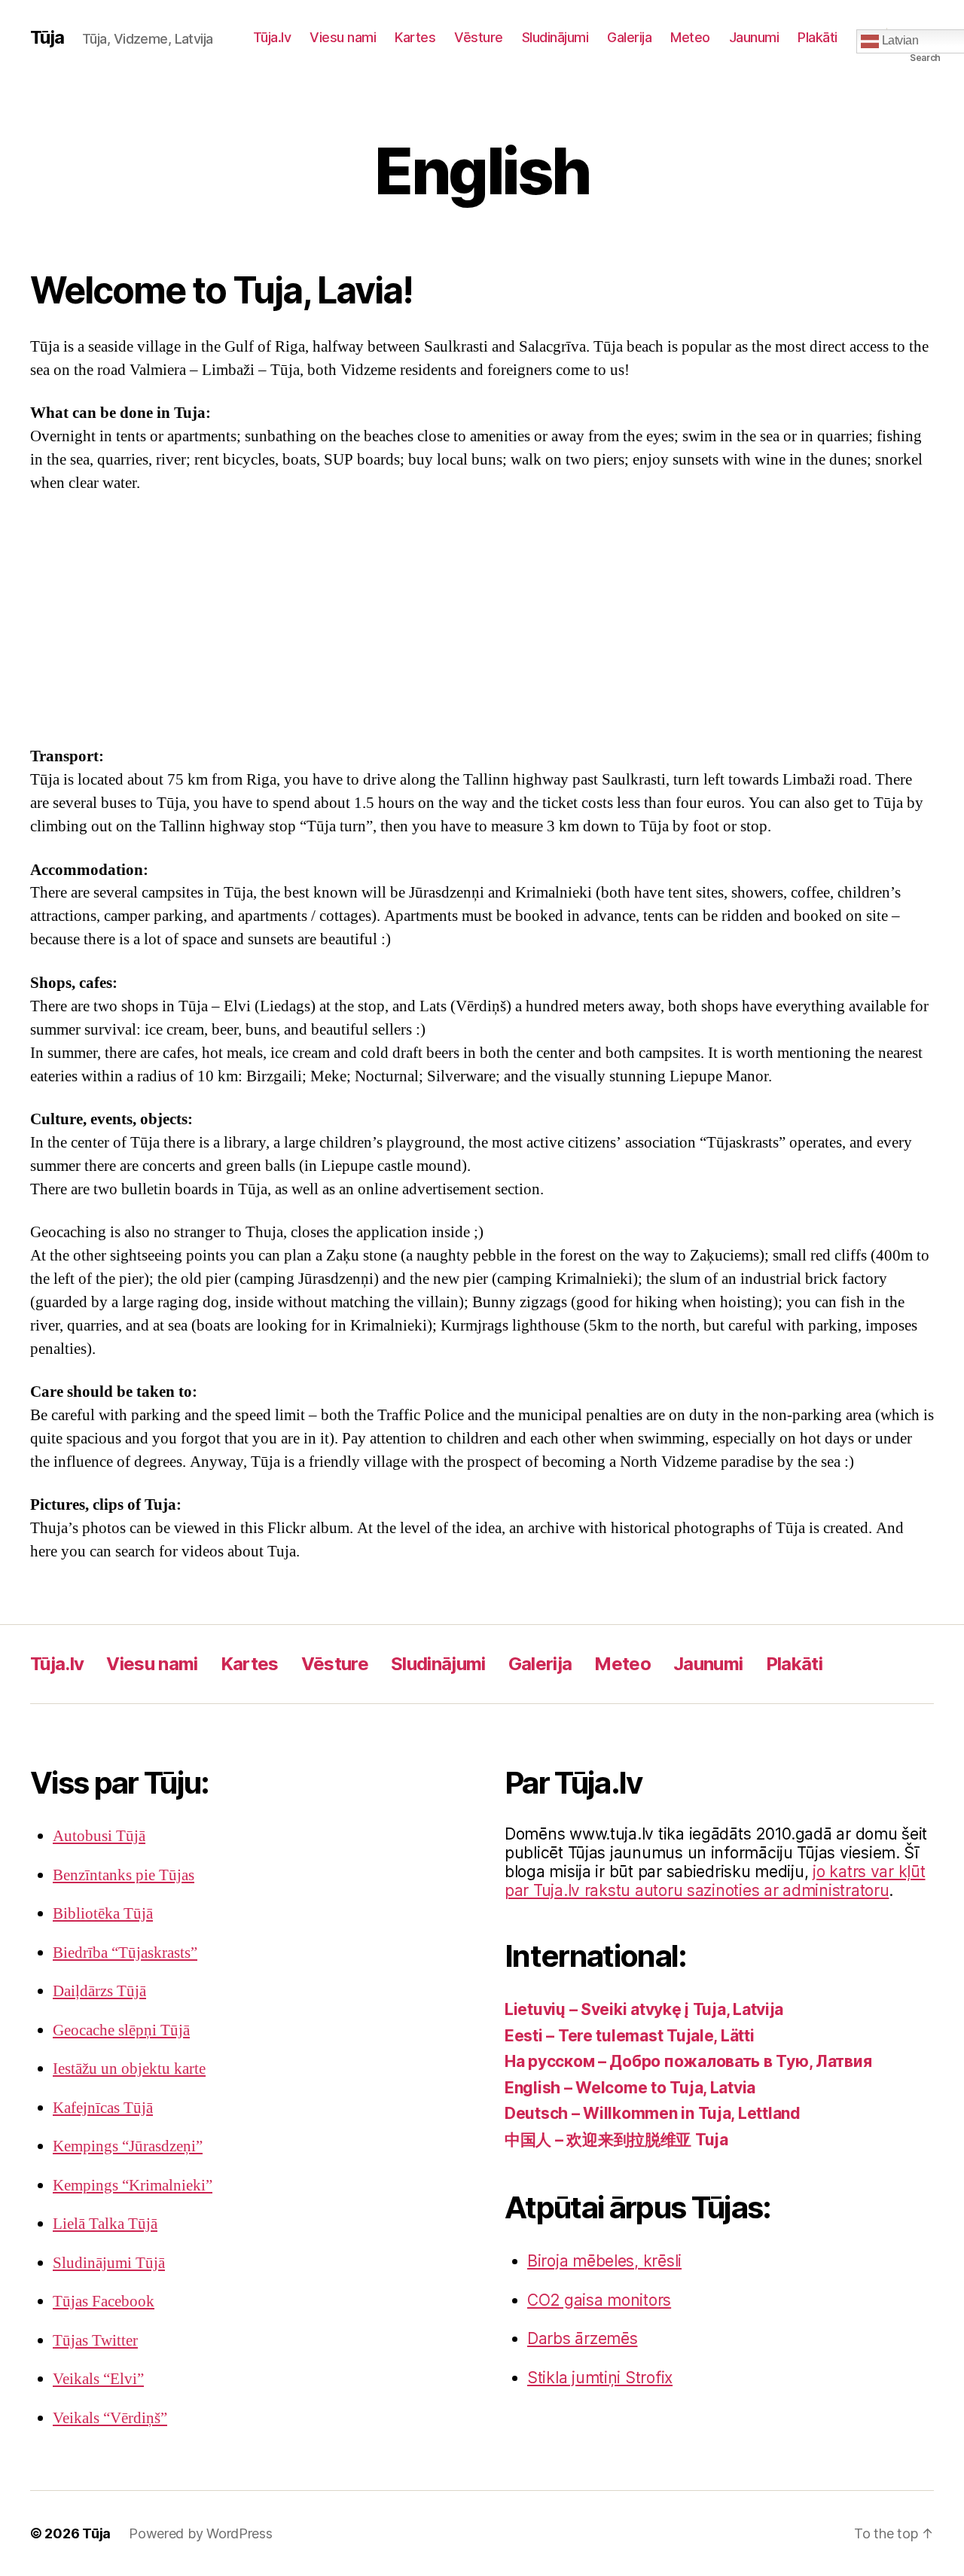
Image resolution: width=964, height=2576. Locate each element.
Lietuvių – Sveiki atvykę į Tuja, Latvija (644, 2009)
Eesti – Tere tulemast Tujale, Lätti (630, 2036)
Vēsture (479, 37)
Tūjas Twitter (95, 2341)
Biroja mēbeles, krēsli (604, 2261)
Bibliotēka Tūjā (103, 1914)
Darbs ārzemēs (583, 2338)
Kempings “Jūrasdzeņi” (128, 2146)
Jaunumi (754, 37)
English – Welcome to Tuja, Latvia (630, 2088)
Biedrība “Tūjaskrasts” (125, 1953)
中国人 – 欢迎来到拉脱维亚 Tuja (616, 2140)
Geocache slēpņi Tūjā (121, 2030)
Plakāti (818, 37)
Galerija (629, 37)
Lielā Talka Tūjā (105, 2224)
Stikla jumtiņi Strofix (600, 2378)
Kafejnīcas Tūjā (103, 2108)
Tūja (47, 38)
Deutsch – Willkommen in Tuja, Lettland (653, 2113)
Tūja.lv (272, 37)
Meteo (690, 37)
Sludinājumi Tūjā (109, 2263)
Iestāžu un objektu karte (129, 2069)
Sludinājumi (555, 37)
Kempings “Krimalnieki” (133, 2186)
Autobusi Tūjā (99, 1836)
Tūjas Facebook (104, 2302)
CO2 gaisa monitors (599, 2300)
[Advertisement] (482, 620)
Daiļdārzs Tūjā (99, 1991)
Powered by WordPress (201, 2533)
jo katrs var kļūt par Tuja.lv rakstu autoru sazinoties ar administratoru (715, 1881)
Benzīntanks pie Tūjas (124, 1875)
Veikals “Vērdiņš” (110, 2418)
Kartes (415, 37)
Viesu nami (343, 37)
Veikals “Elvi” (98, 2379)
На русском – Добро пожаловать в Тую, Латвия (688, 2061)
